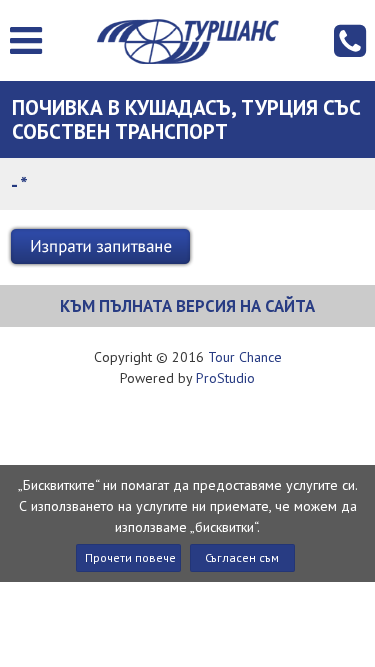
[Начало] (187, 41)
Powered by (187, 378)
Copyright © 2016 (188, 357)
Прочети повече (130, 557)
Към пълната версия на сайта (187, 306)
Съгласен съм (242, 557)
